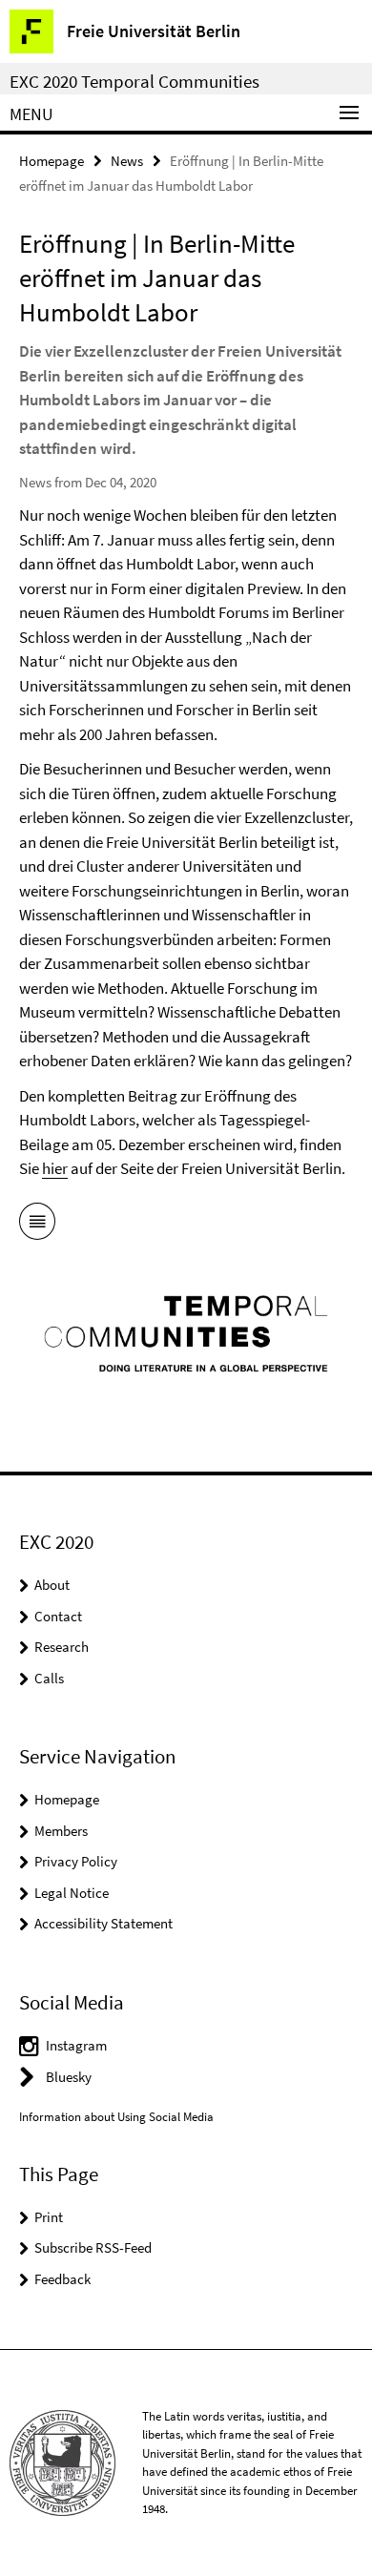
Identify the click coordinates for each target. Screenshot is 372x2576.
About (52, 1585)
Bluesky (69, 2077)
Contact (58, 1616)
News (127, 161)
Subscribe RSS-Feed (93, 2247)
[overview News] (37, 1225)
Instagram (76, 2045)
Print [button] (49, 2217)
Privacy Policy (76, 1861)
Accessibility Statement (103, 1923)
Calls (49, 1678)
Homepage (52, 161)
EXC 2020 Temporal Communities (134, 81)
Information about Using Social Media (116, 2117)
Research (62, 1647)
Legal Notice (72, 1893)
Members (61, 1831)
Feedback (62, 2279)
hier (55, 1168)
